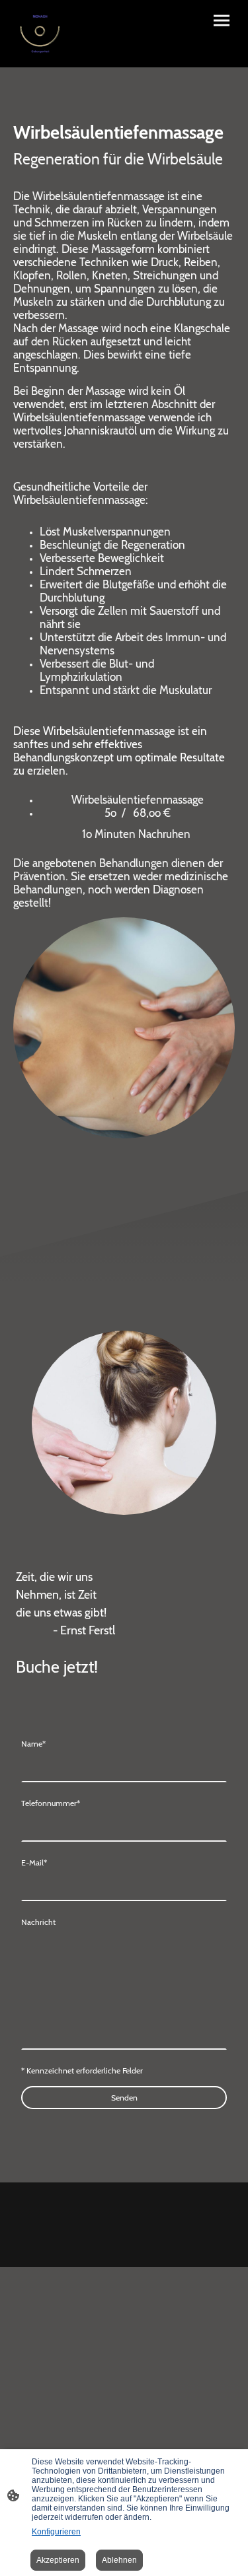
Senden (124, 2098)
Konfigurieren (56, 2532)
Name (33, 1744)
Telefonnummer (51, 1803)
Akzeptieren (58, 2560)
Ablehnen (119, 2560)
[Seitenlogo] (40, 34)
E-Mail (34, 1862)
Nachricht (38, 1922)
